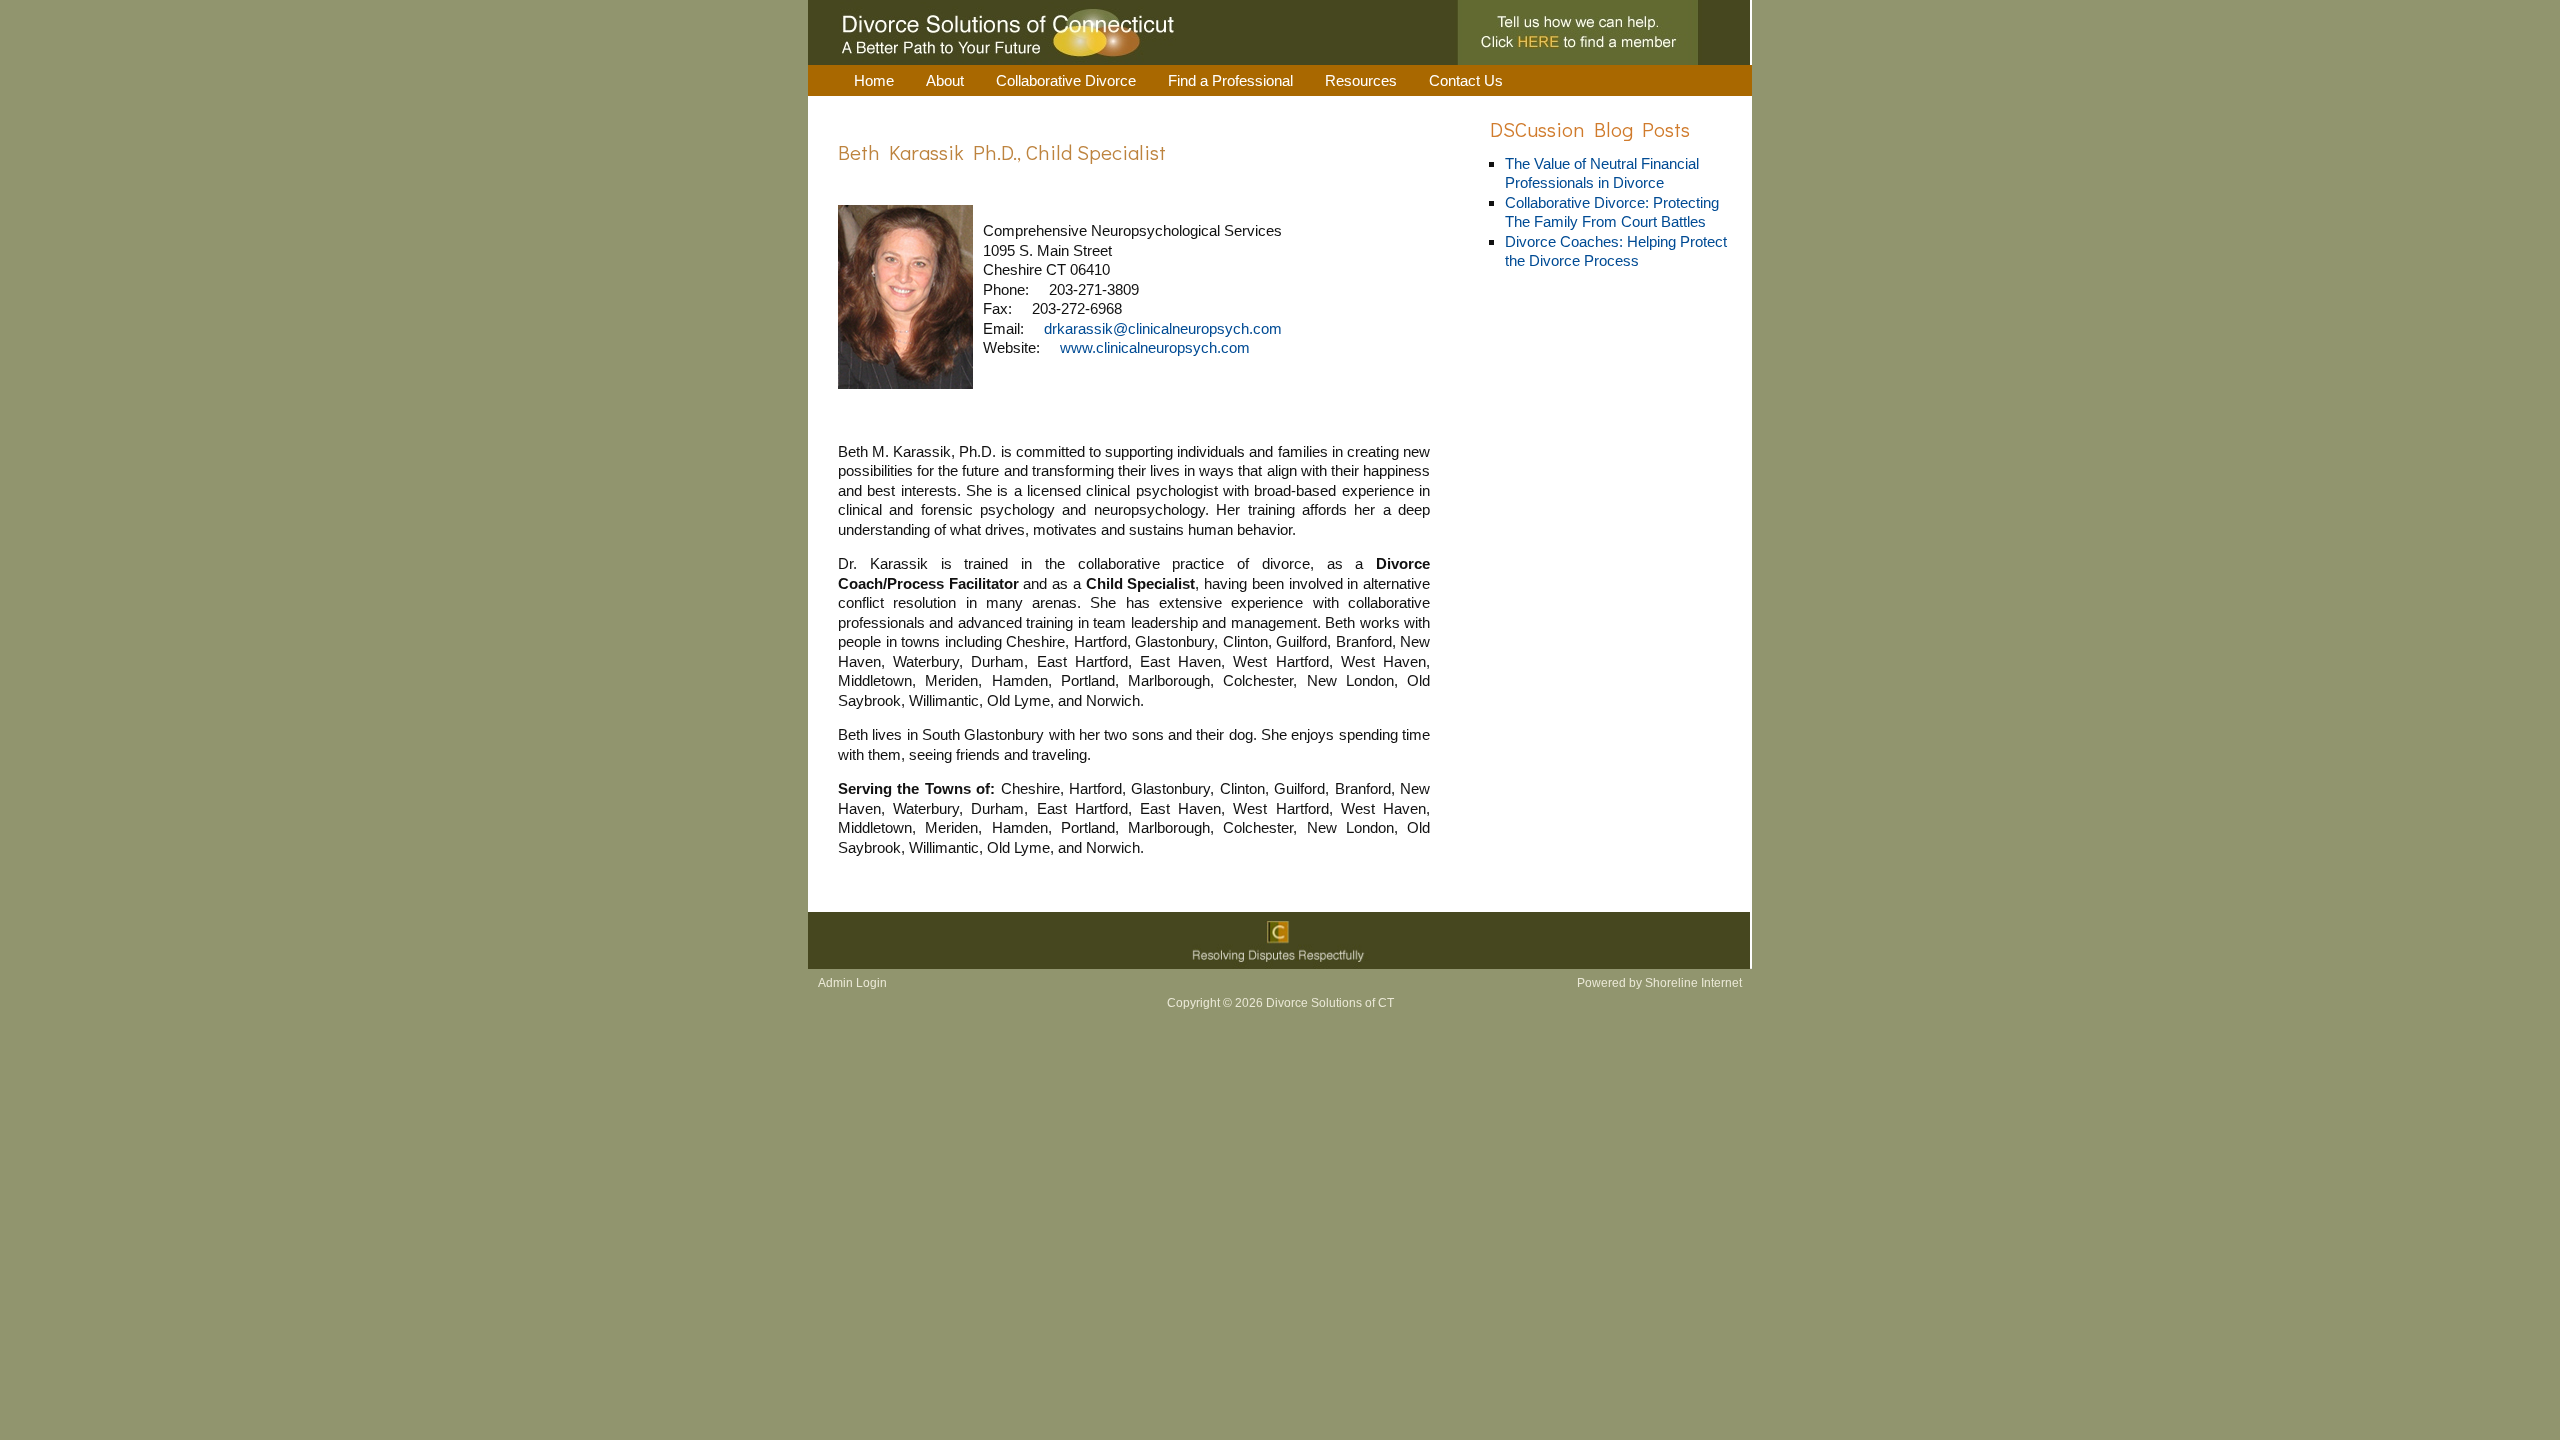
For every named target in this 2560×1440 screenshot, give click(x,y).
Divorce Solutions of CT (1280, 32)
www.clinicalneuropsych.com (1155, 347)
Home (874, 80)
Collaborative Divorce (1066, 80)
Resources (1361, 80)
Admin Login (852, 983)
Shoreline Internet (1692, 983)
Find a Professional (1230, 80)
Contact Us (1466, 80)
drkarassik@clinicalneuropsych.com (1163, 328)
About (945, 80)
